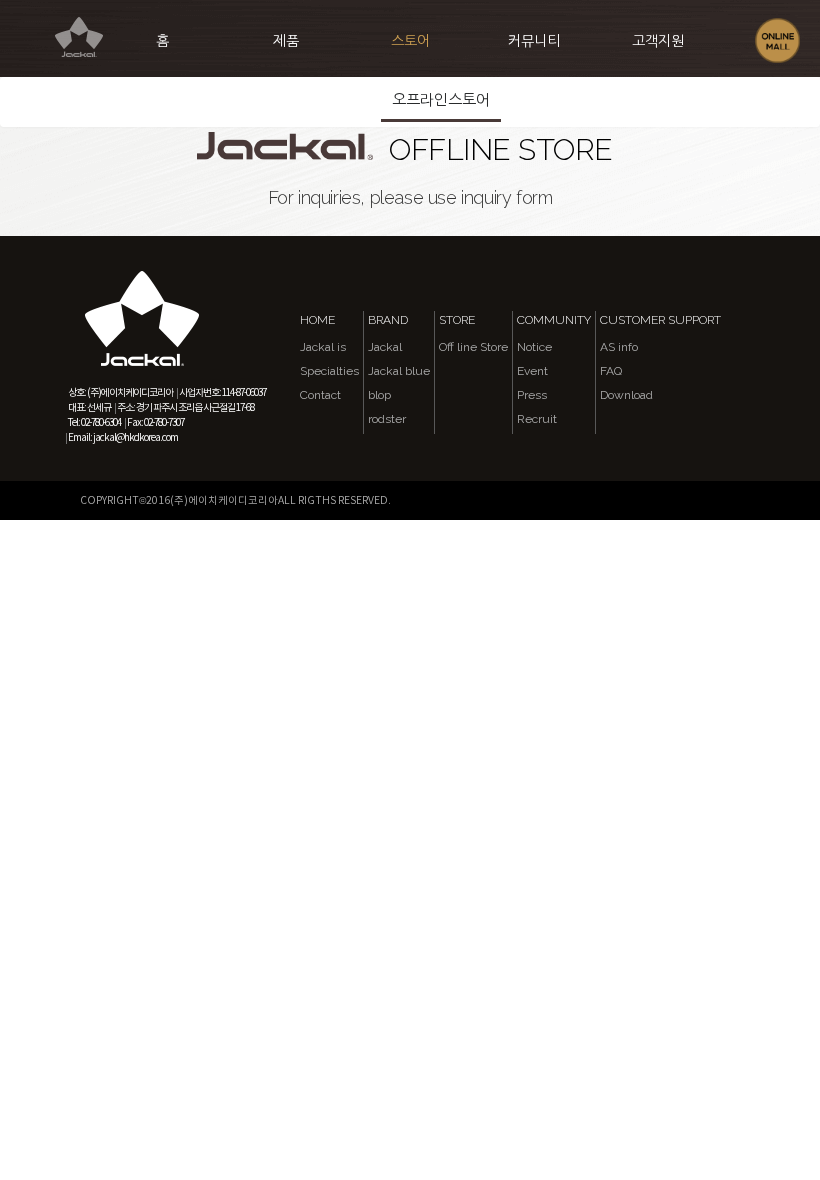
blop (379, 395)
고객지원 (658, 41)
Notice (534, 347)
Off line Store (473, 347)
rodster (387, 419)
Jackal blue (399, 371)
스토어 (410, 41)
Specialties (329, 371)
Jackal (385, 347)
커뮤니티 (534, 41)
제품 (286, 41)
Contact (320, 395)
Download (626, 395)
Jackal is (323, 347)
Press (532, 395)
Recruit (537, 419)
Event (532, 371)
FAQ (611, 371)
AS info (619, 347)
